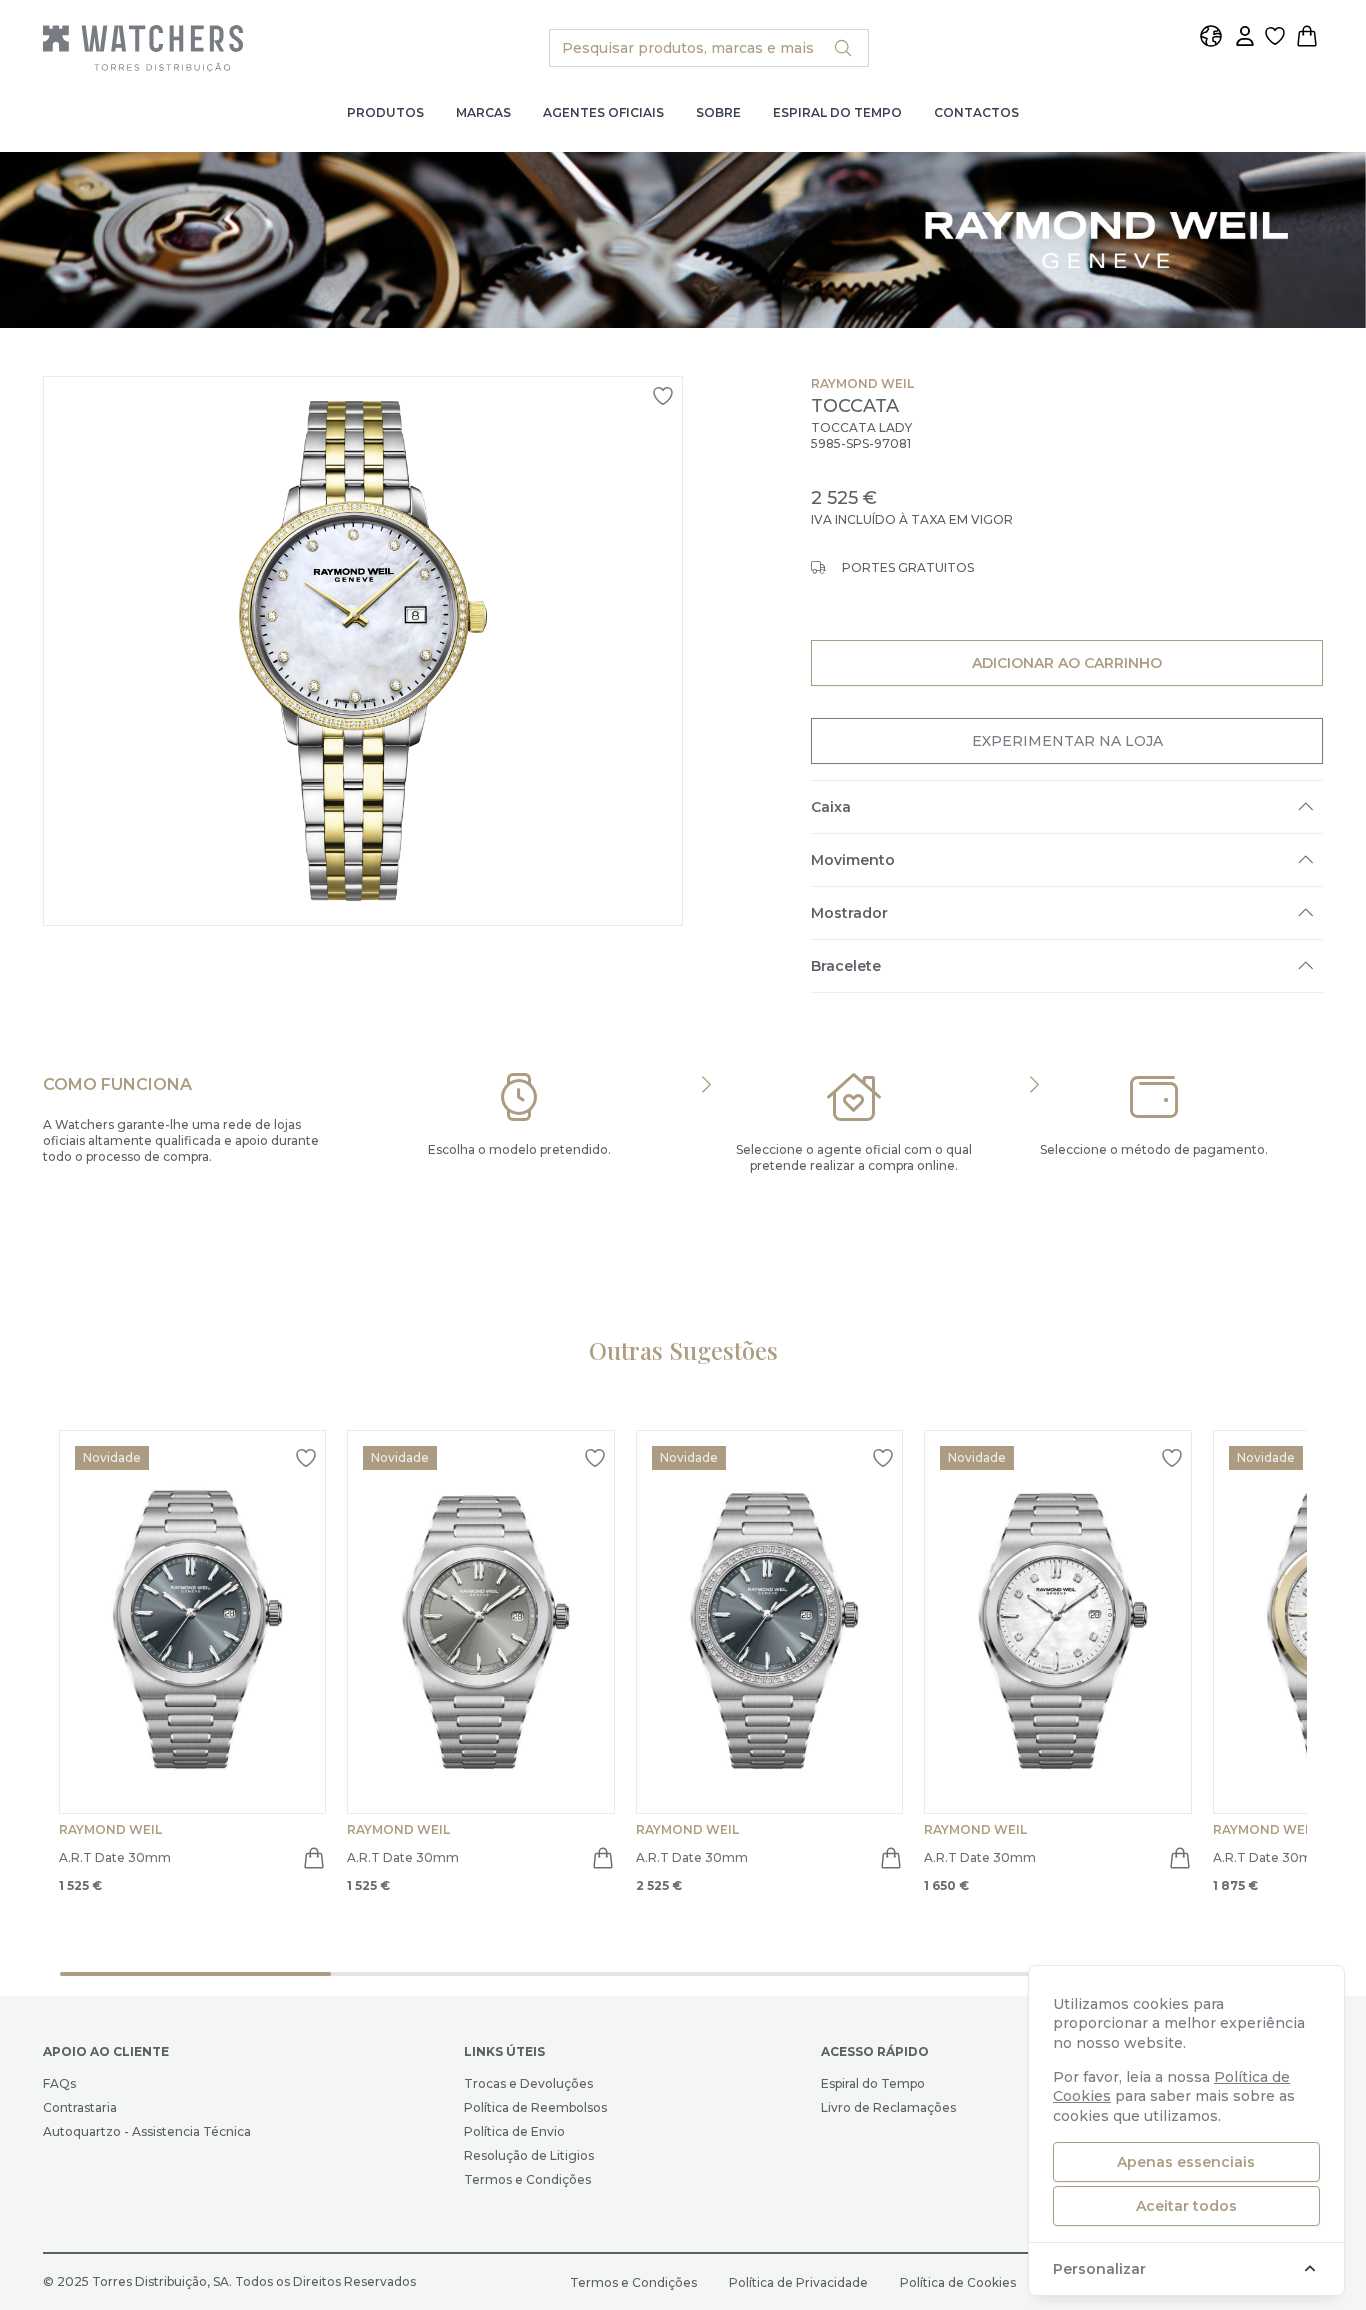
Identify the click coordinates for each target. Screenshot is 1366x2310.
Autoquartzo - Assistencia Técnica (147, 2131)
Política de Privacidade (798, 2282)
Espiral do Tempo (837, 112)
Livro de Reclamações (888, 2107)
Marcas (483, 112)
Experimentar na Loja (1067, 740)
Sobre (718, 112)
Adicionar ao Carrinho (1066, 662)
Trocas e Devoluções (528, 2083)
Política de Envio (514, 2131)
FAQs (59, 2083)
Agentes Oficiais (603, 112)
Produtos (385, 112)
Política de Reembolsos (535, 2107)
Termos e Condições (527, 2179)
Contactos (976, 112)
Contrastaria (80, 2107)
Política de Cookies (958, 2282)
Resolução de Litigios (529, 2155)
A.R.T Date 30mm (115, 1857)
